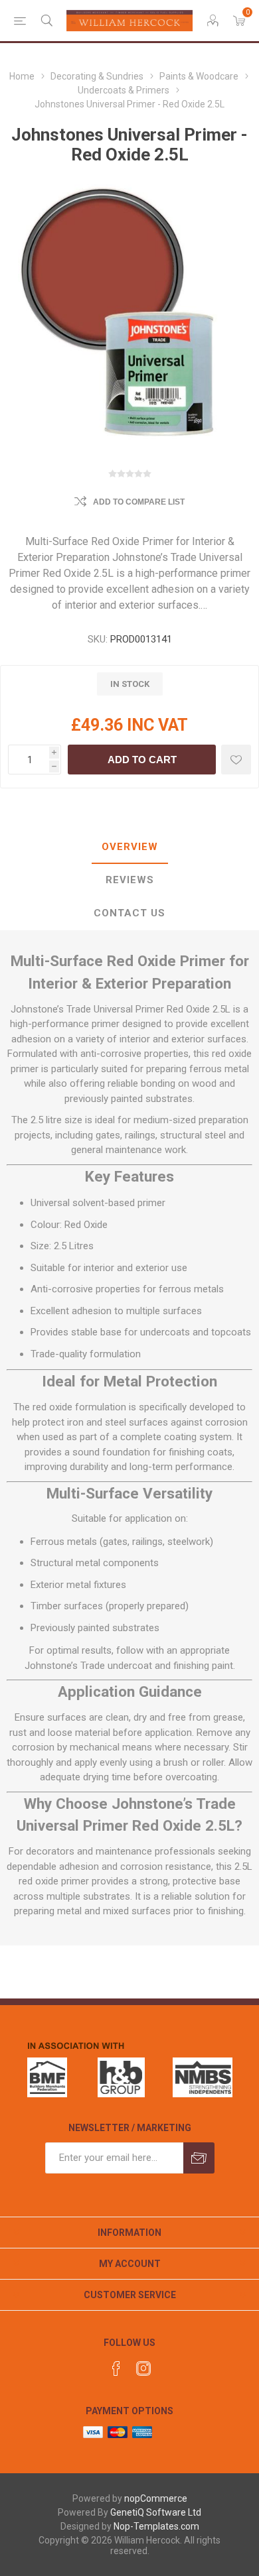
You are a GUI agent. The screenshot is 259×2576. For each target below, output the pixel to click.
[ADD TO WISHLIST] (236, 760)
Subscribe (199, 2158)
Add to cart (142, 760)
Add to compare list (139, 502)
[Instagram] (143, 2368)
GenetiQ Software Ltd (156, 2512)
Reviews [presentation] (130, 880)
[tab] (129, 847)
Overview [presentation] (130, 847)
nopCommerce (156, 2498)
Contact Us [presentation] (129, 913)
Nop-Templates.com (156, 2526)
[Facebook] (116, 2368)
